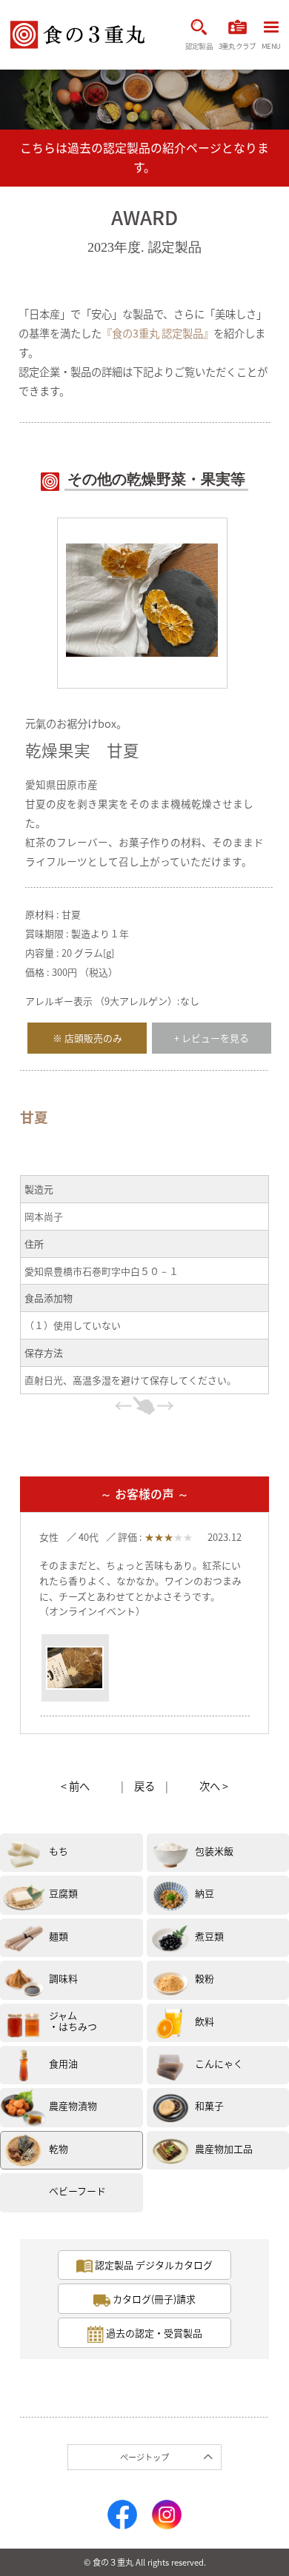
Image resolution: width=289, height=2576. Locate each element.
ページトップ (144, 2457)
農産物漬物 (73, 2105)
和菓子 (209, 2105)
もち (59, 1851)
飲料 (205, 2021)
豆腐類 (63, 1893)
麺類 (59, 1936)
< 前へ (75, 1786)
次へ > (214, 1786)
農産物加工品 (224, 2148)
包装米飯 (214, 1851)
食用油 (63, 2063)
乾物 (59, 2148)
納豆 (205, 1893)
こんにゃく (219, 2063)
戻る (144, 1786)
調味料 (63, 1978)
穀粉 (205, 1978)
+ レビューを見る (212, 1038)
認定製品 (199, 46)
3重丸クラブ (237, 46)
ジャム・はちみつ (73, 2021)
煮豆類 (209, 1936)
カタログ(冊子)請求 (153, 2299)
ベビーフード (77, 2191)
